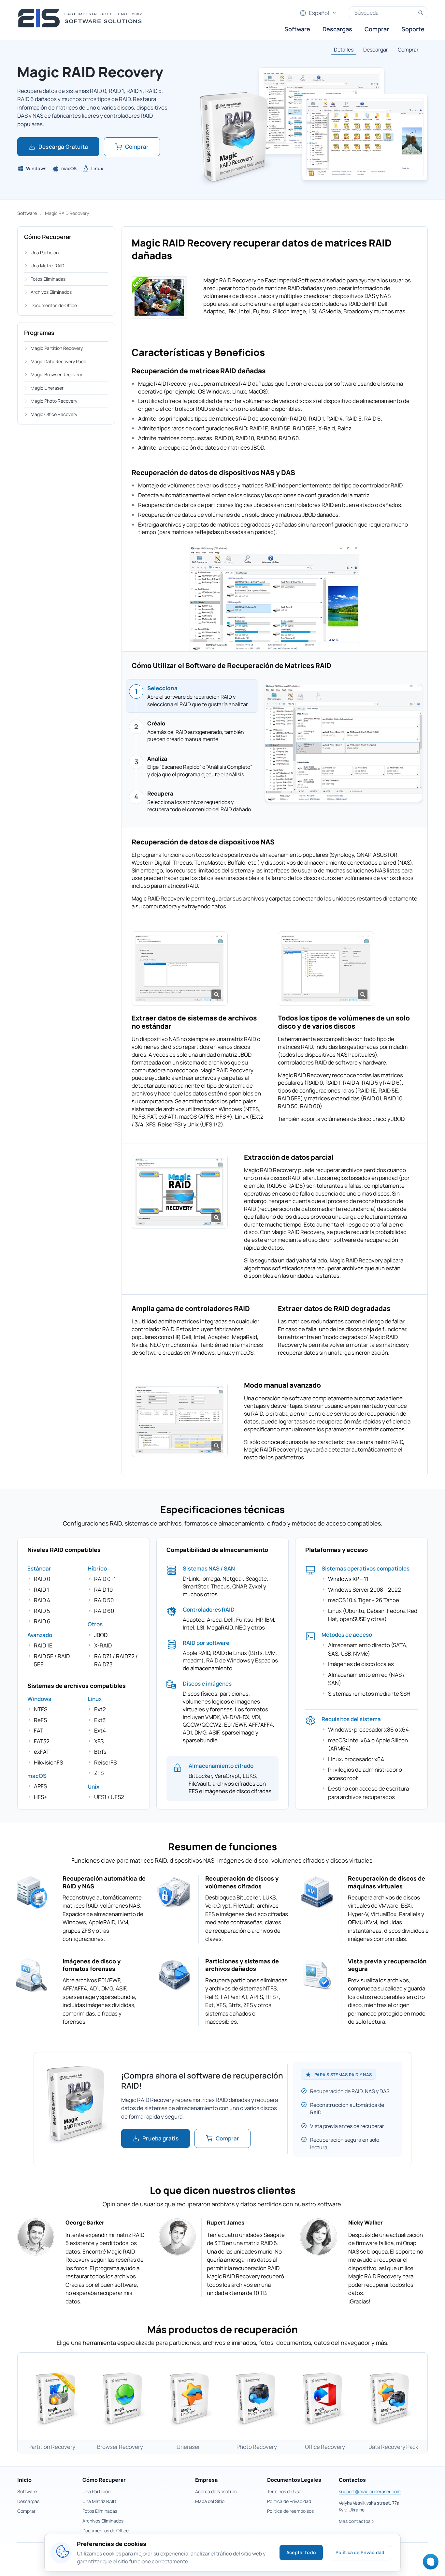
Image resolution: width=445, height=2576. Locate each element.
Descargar (376, 50)
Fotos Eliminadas (48, 279)
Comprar (377, 29)
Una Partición (45, 253)
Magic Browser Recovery (56, 374)
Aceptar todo (301, 2552)
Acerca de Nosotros (216, 2491)
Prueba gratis (160, 2138)
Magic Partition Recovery (57, 348)
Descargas (337, 29)
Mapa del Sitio (210, 2501)
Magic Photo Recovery (54, 401)
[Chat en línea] (429, 2564)
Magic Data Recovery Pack (58, 361)
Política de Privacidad (289, 2501)
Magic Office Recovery (54, 414)
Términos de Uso (284, 2491)
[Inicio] (82, 18)
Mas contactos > (357, 2521)
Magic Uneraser (47, 388)
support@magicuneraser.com (370, 2491)
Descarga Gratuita (63, 147)
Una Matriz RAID (47, 266)
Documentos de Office (54, 305)
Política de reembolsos (290, 2511)
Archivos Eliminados (51, 292)
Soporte (413, 29)
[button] (180, 967)
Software (297, 29)
